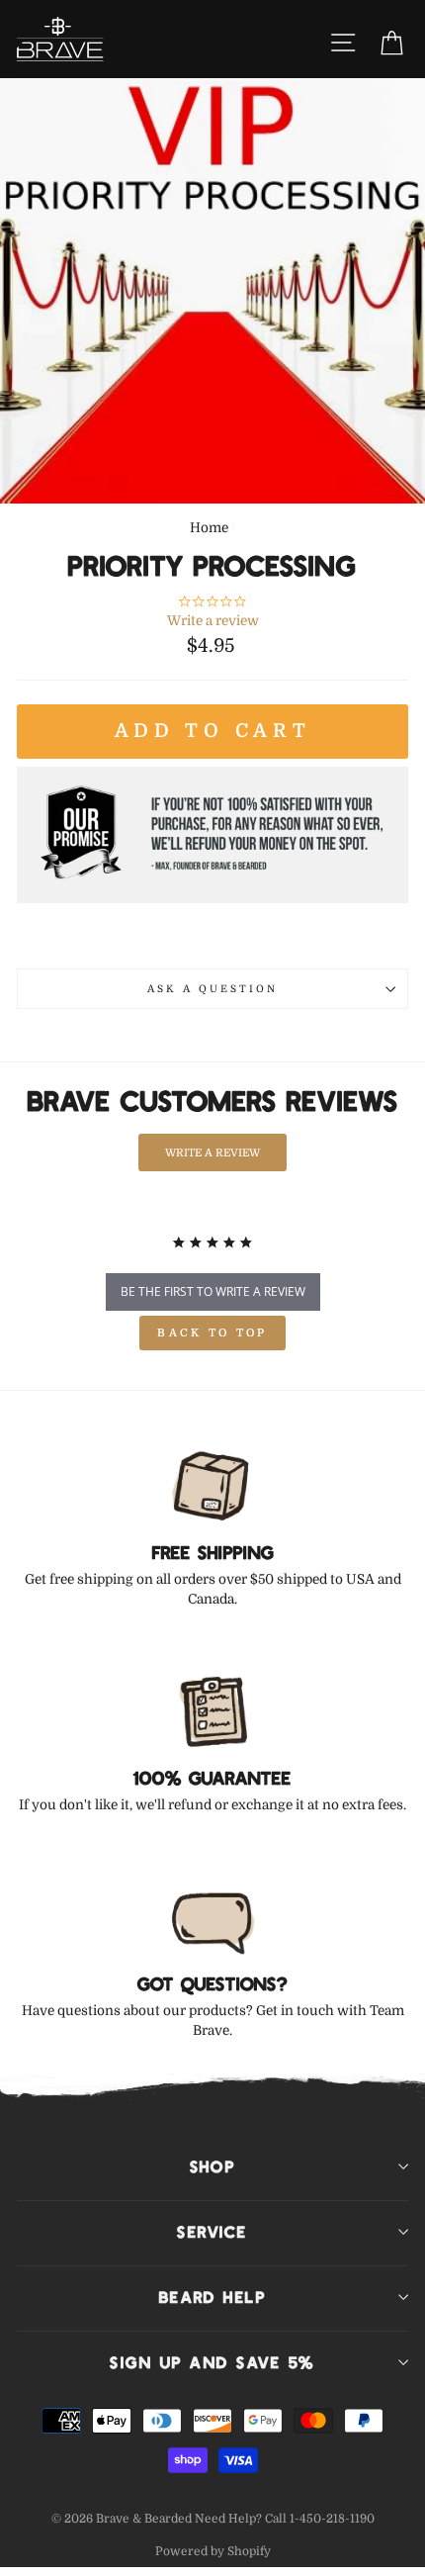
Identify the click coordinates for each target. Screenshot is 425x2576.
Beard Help (213, 2297)
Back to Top (212, 1333)
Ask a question (213, 989)
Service (212, 2232)
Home (209, 528)
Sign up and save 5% (212, 2362)
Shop (213, 2166)
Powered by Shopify (213, 2551)
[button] (212, 1152)
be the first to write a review (213, 1291)
